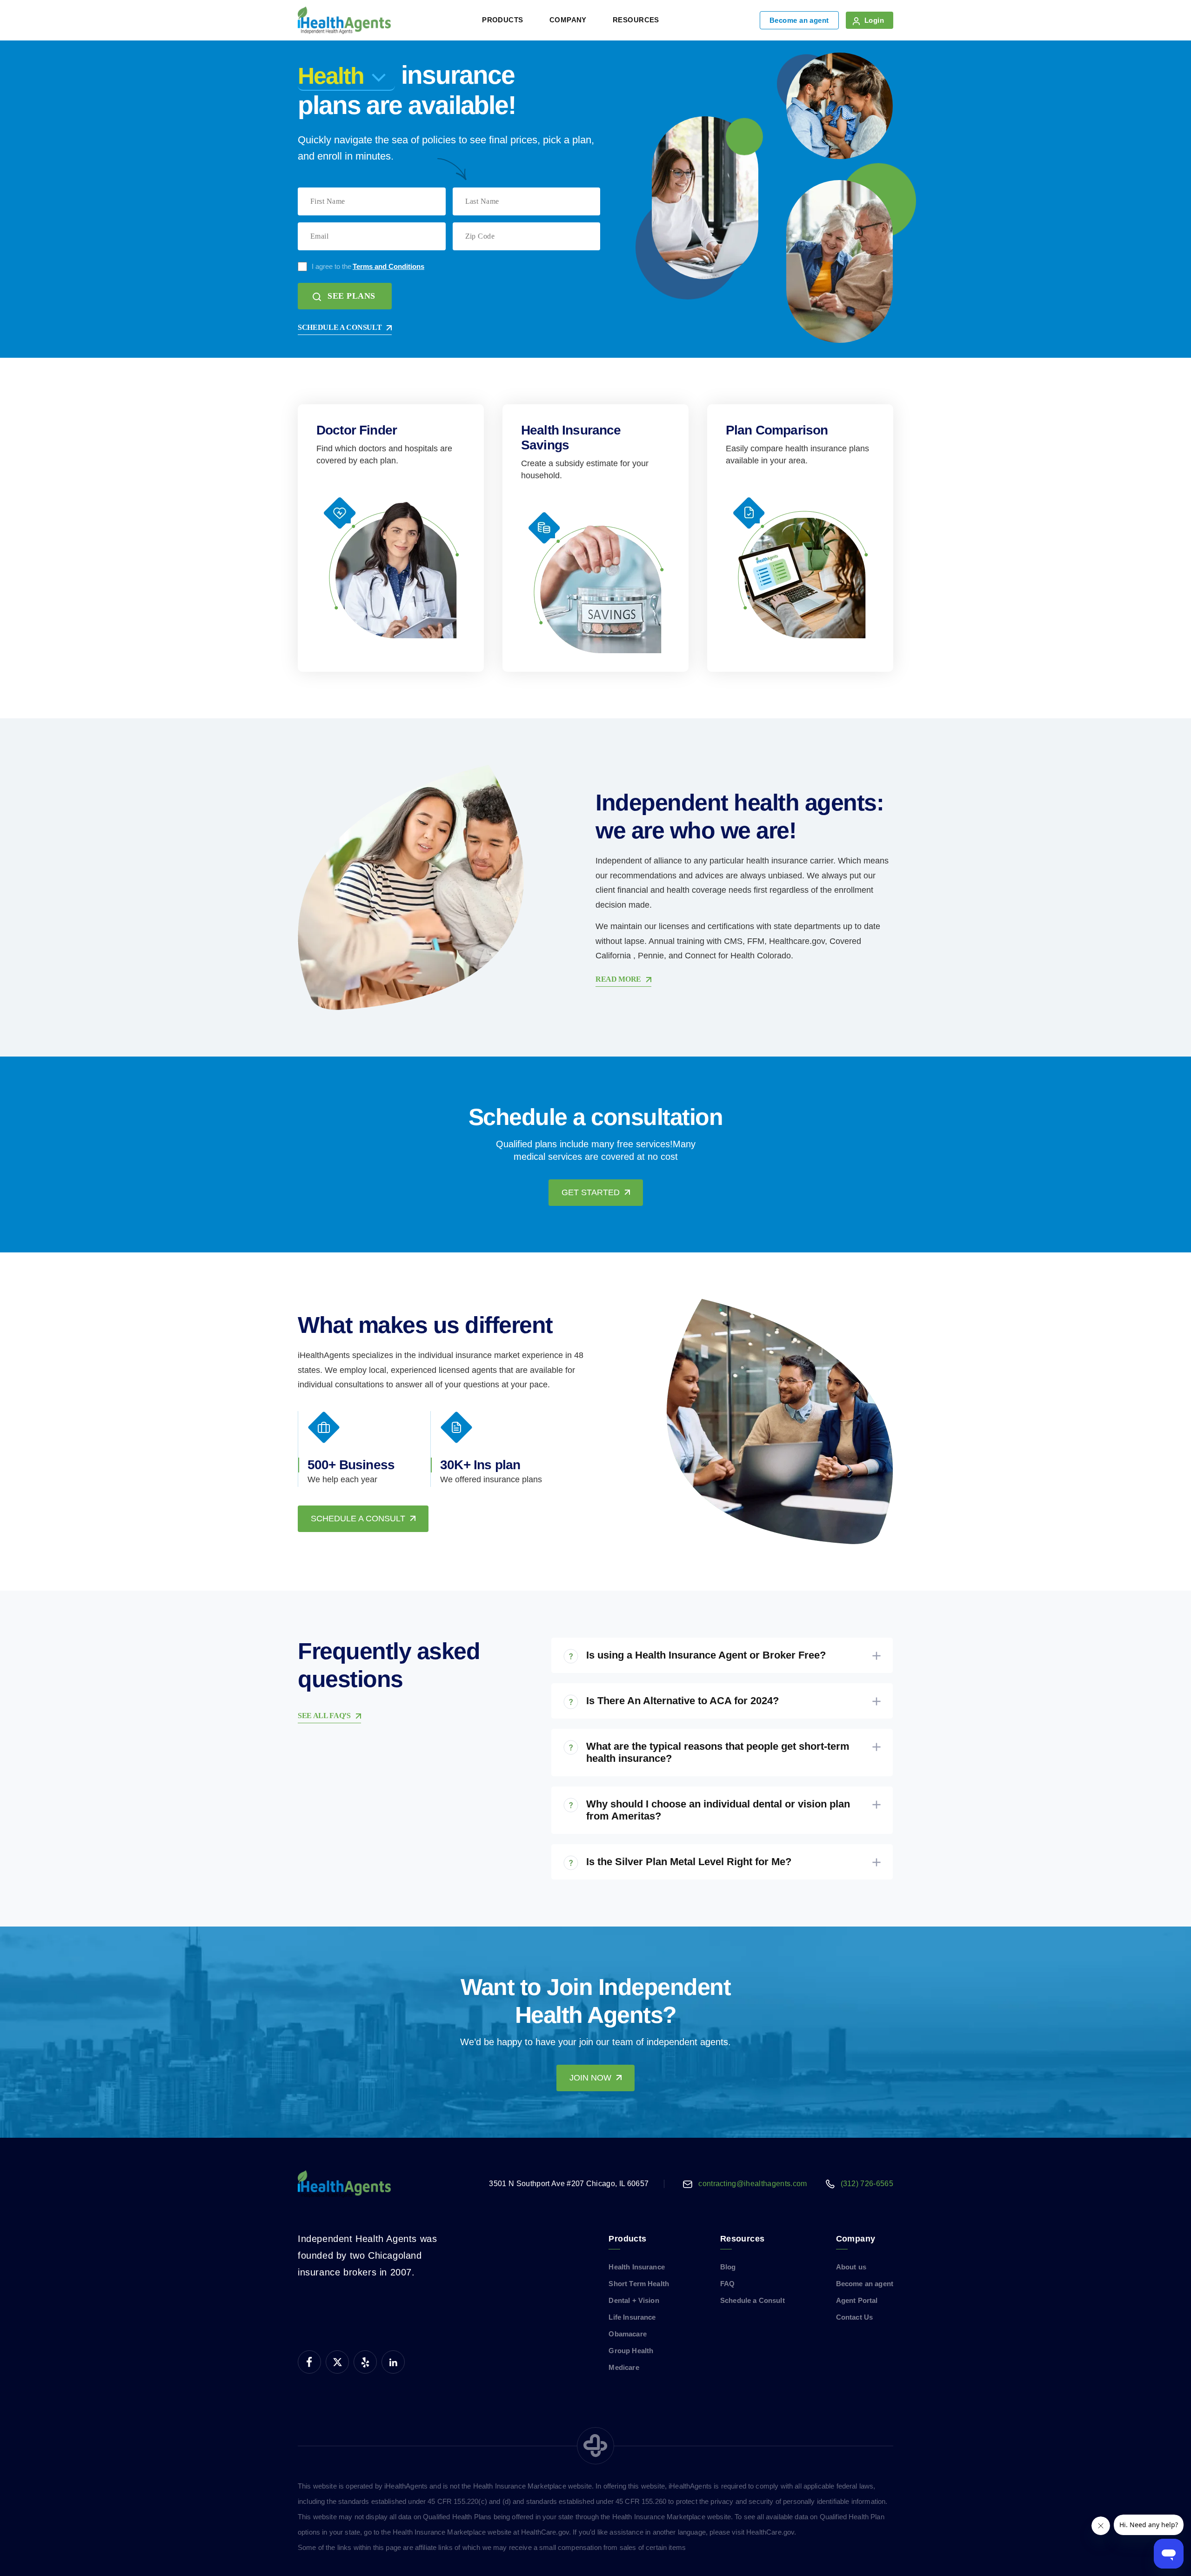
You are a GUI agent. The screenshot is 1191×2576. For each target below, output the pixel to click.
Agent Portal (857, 2300)
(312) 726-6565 (867, 2184)
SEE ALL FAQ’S (324, 1716)
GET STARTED (591, 1192)
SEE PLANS (351, 296)
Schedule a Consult (753, 2300)
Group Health (631, 2351)
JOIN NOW (590, 2078)
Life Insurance (632, 2317)
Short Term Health (639, 2284)
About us (851, 2267)
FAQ (727, 2284)
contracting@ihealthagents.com (753, 2184)
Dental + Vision (634, 2300)
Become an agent (799, 20)
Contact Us (855, 2317)
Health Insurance (636, 2267)
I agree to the (368, 266)
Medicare (624, 2367)
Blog (728, 2267)
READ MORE (618, 979)
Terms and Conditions (388, 266)
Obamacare (627, 2334)
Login (874, 20)
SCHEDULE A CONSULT (340, 327)
